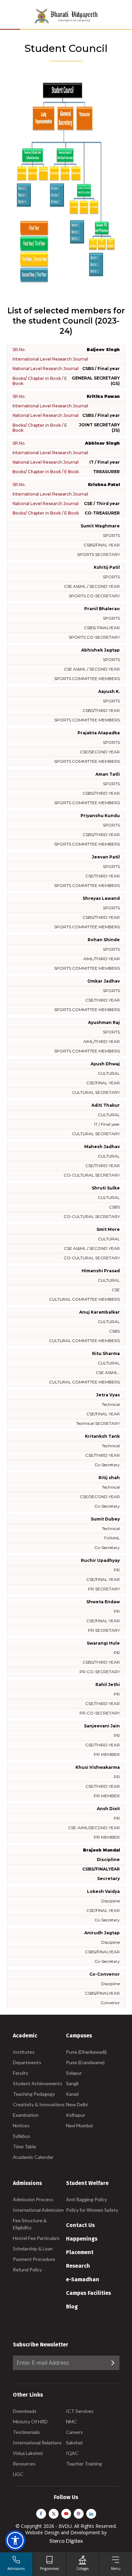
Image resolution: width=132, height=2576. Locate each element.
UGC (18, 2474)
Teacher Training (84, 2464)
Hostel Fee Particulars (36, 2238)
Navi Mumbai (79, 2125)
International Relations (37, 2443)
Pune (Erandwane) (85, 2062)
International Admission (38, 2210)
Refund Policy (27, 2270)
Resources (24, 2464)
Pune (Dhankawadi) (86, 2052)
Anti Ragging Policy (86, 2199)
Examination (26, 2115)
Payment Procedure (34, 2259)
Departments (27, 2062)
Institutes (24, 2052)
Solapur (74, 2073)
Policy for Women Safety (92, 2210)
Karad (72, 2094)
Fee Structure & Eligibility (30, 2224)
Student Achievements (38, 2083)
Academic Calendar (33, 2157)
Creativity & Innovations (39, 2104)
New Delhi (77, 2104)
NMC (71, 2422)
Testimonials (26, 2432)
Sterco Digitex (66, 2541)
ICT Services (80, 2411)
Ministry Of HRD (30, 2422)
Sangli (72, 2083)
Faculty (20, 2073)
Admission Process (33, 2199)
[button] (15, 2540)
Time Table (25, 2146)
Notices (21, 2125)
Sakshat (74, 2443)
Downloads (25, 2411)
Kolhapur (76, 2115)
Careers (74, 2432)
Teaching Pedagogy (34, 2094)
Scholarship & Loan (33, 2249)
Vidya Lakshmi (28, 2453)
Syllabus (21, 2136)
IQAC (72, 2453)
